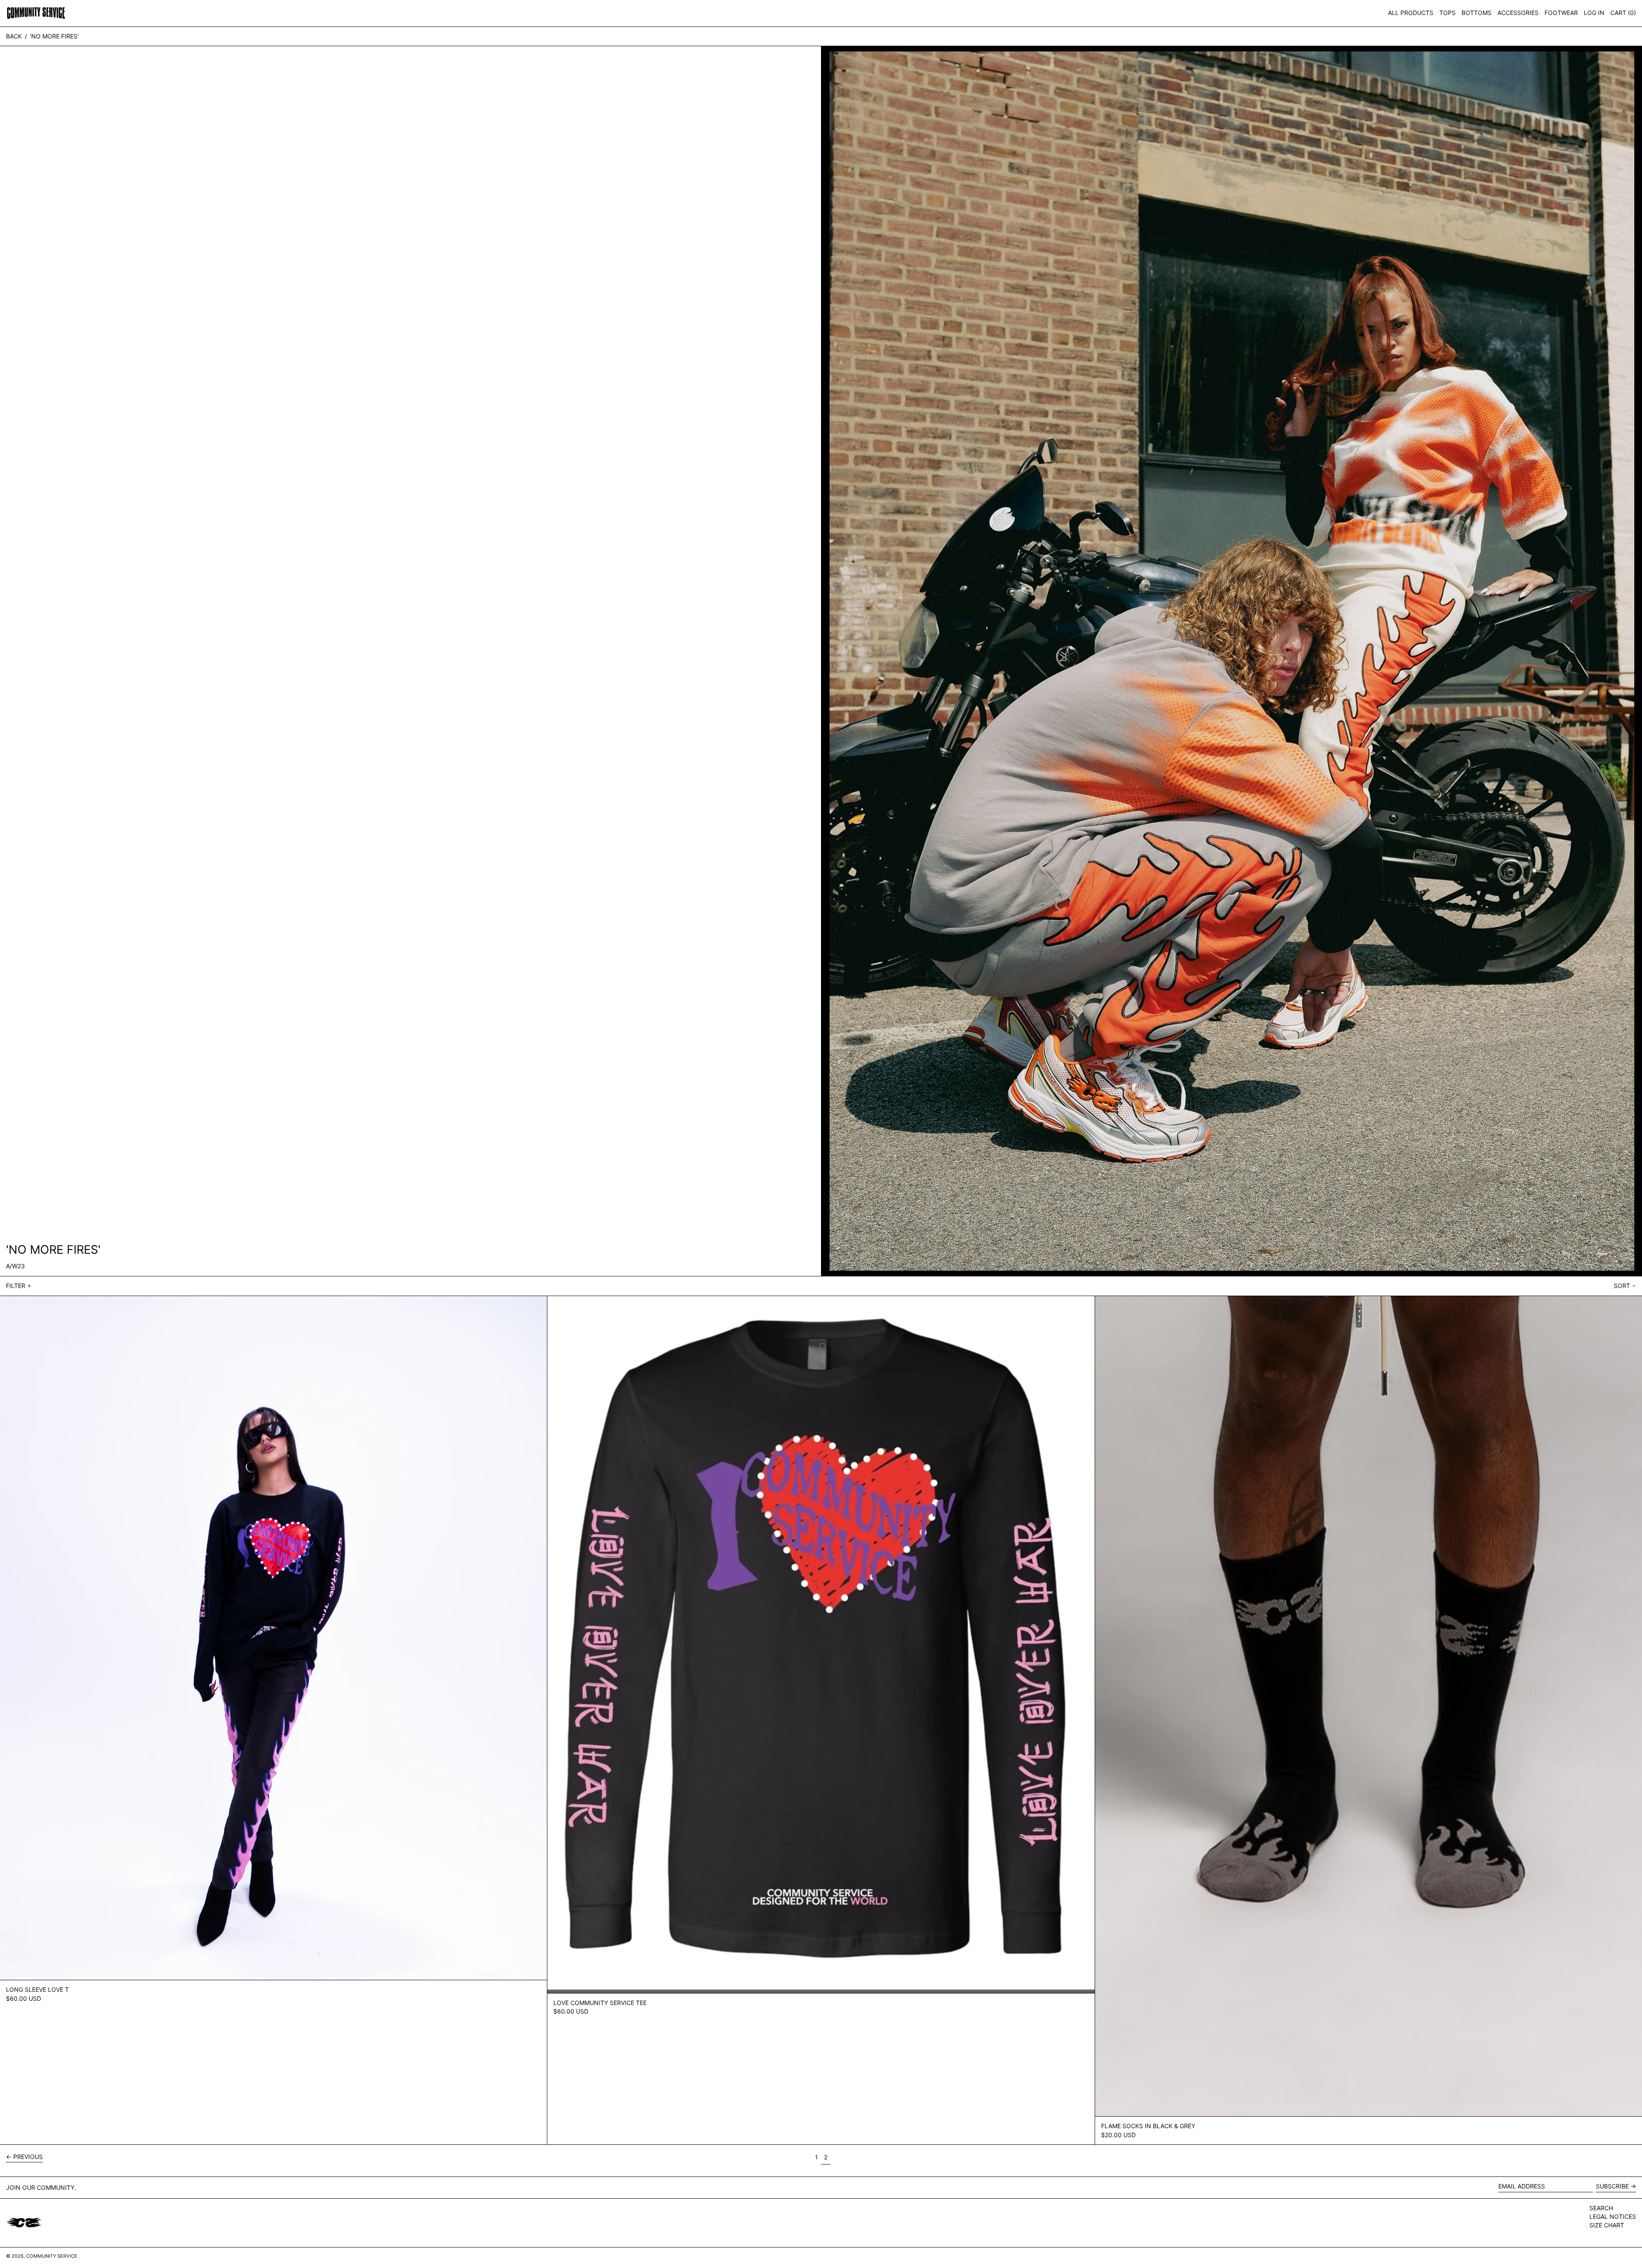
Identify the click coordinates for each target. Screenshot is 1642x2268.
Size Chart (1607, 2225)
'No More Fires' (54, 36)
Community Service (52, 2256)
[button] (1623, 13)
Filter (16, 1286)
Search (1601, 2208)
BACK (14, 36)
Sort (1622, 1286)
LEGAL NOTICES (1613, 2216)
